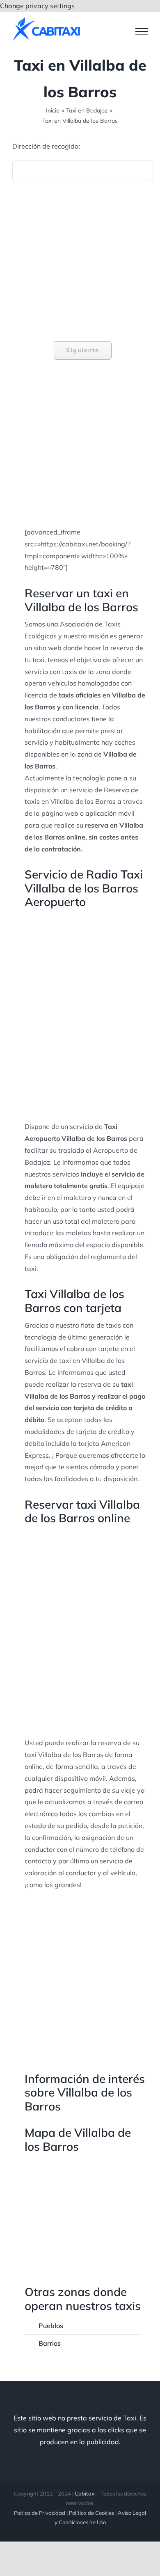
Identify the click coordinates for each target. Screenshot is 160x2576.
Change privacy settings (37, 6)
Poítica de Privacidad (40, 2513)
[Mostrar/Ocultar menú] (142, 32)
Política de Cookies (91, 2513)
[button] (83, 2326)
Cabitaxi (85, 2493)
